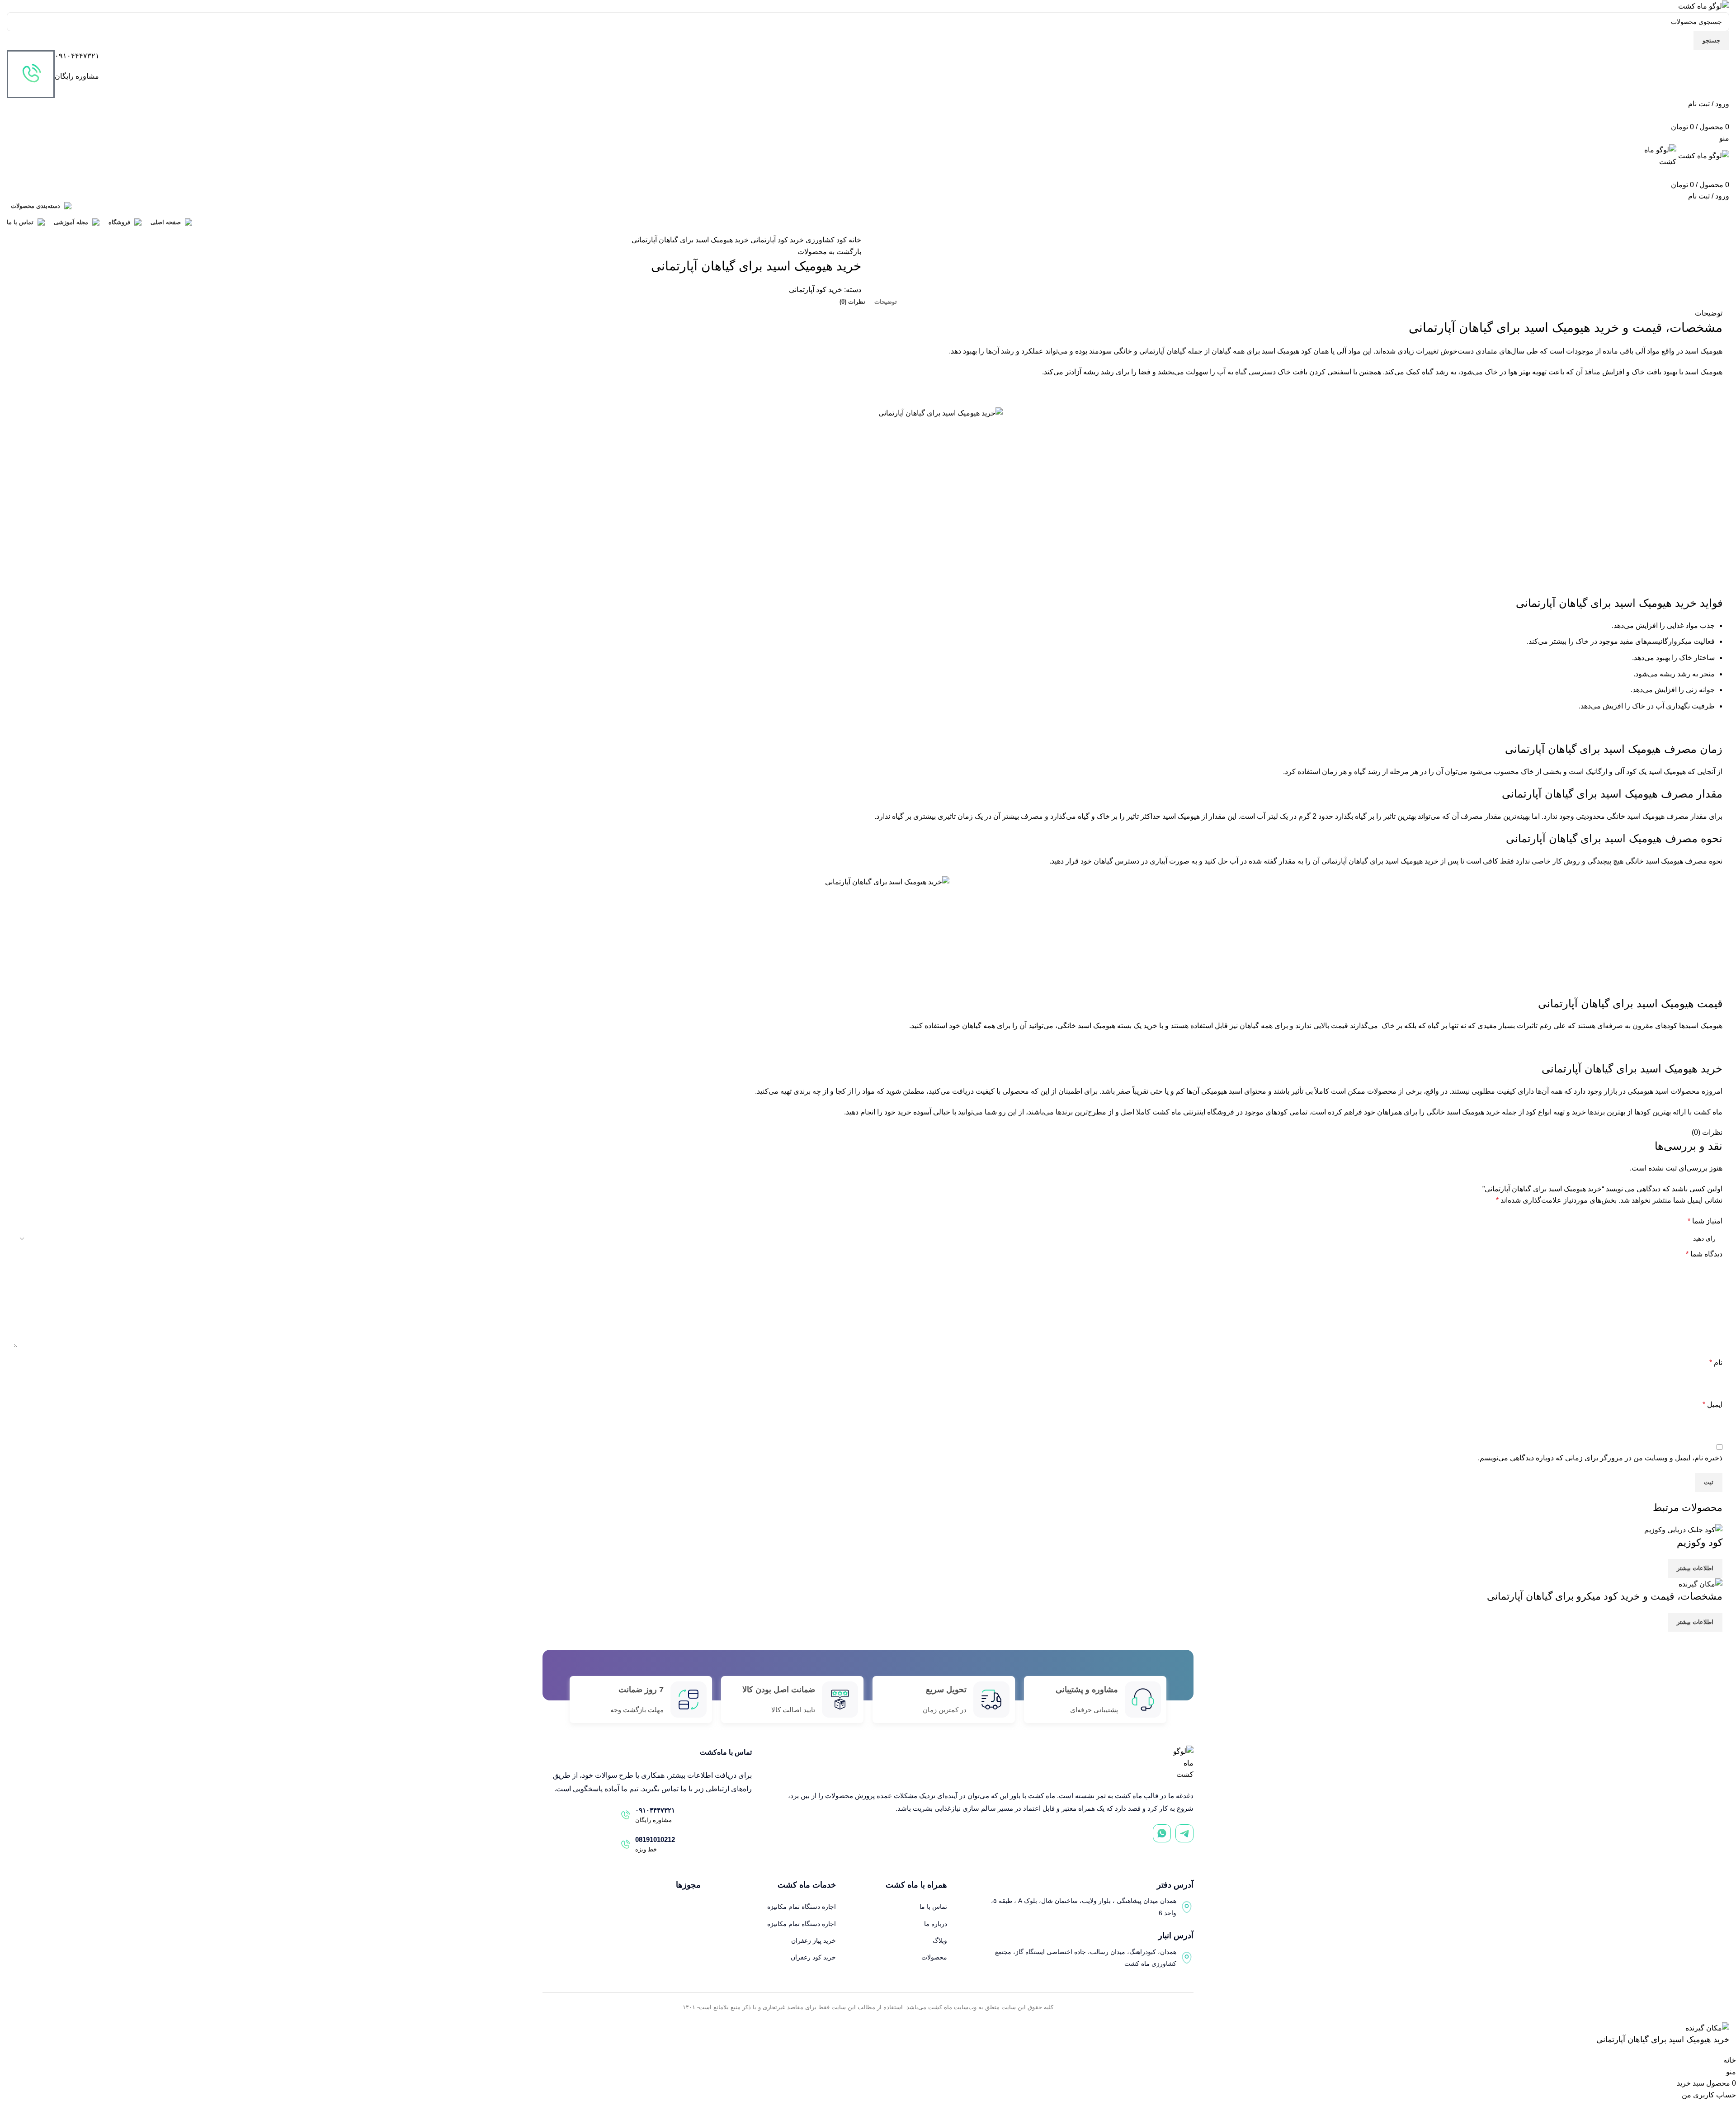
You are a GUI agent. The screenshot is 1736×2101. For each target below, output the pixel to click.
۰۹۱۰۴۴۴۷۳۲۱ (77, 56)
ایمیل (1712, 1405)
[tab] (886, 302)
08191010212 (655, 1839)
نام (1716, 1362)
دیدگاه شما (1704, 1254)
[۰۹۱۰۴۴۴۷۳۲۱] (31, 74)
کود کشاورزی (825, 240)
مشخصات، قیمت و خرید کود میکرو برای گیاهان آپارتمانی (1605, 1596)
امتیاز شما (1705, 1221)
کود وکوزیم (1700, 1542)
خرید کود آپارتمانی (776, 240)
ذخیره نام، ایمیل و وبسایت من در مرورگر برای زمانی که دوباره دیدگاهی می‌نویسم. (1600, 1458)
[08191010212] (625, 1845)
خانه (854, 240)
